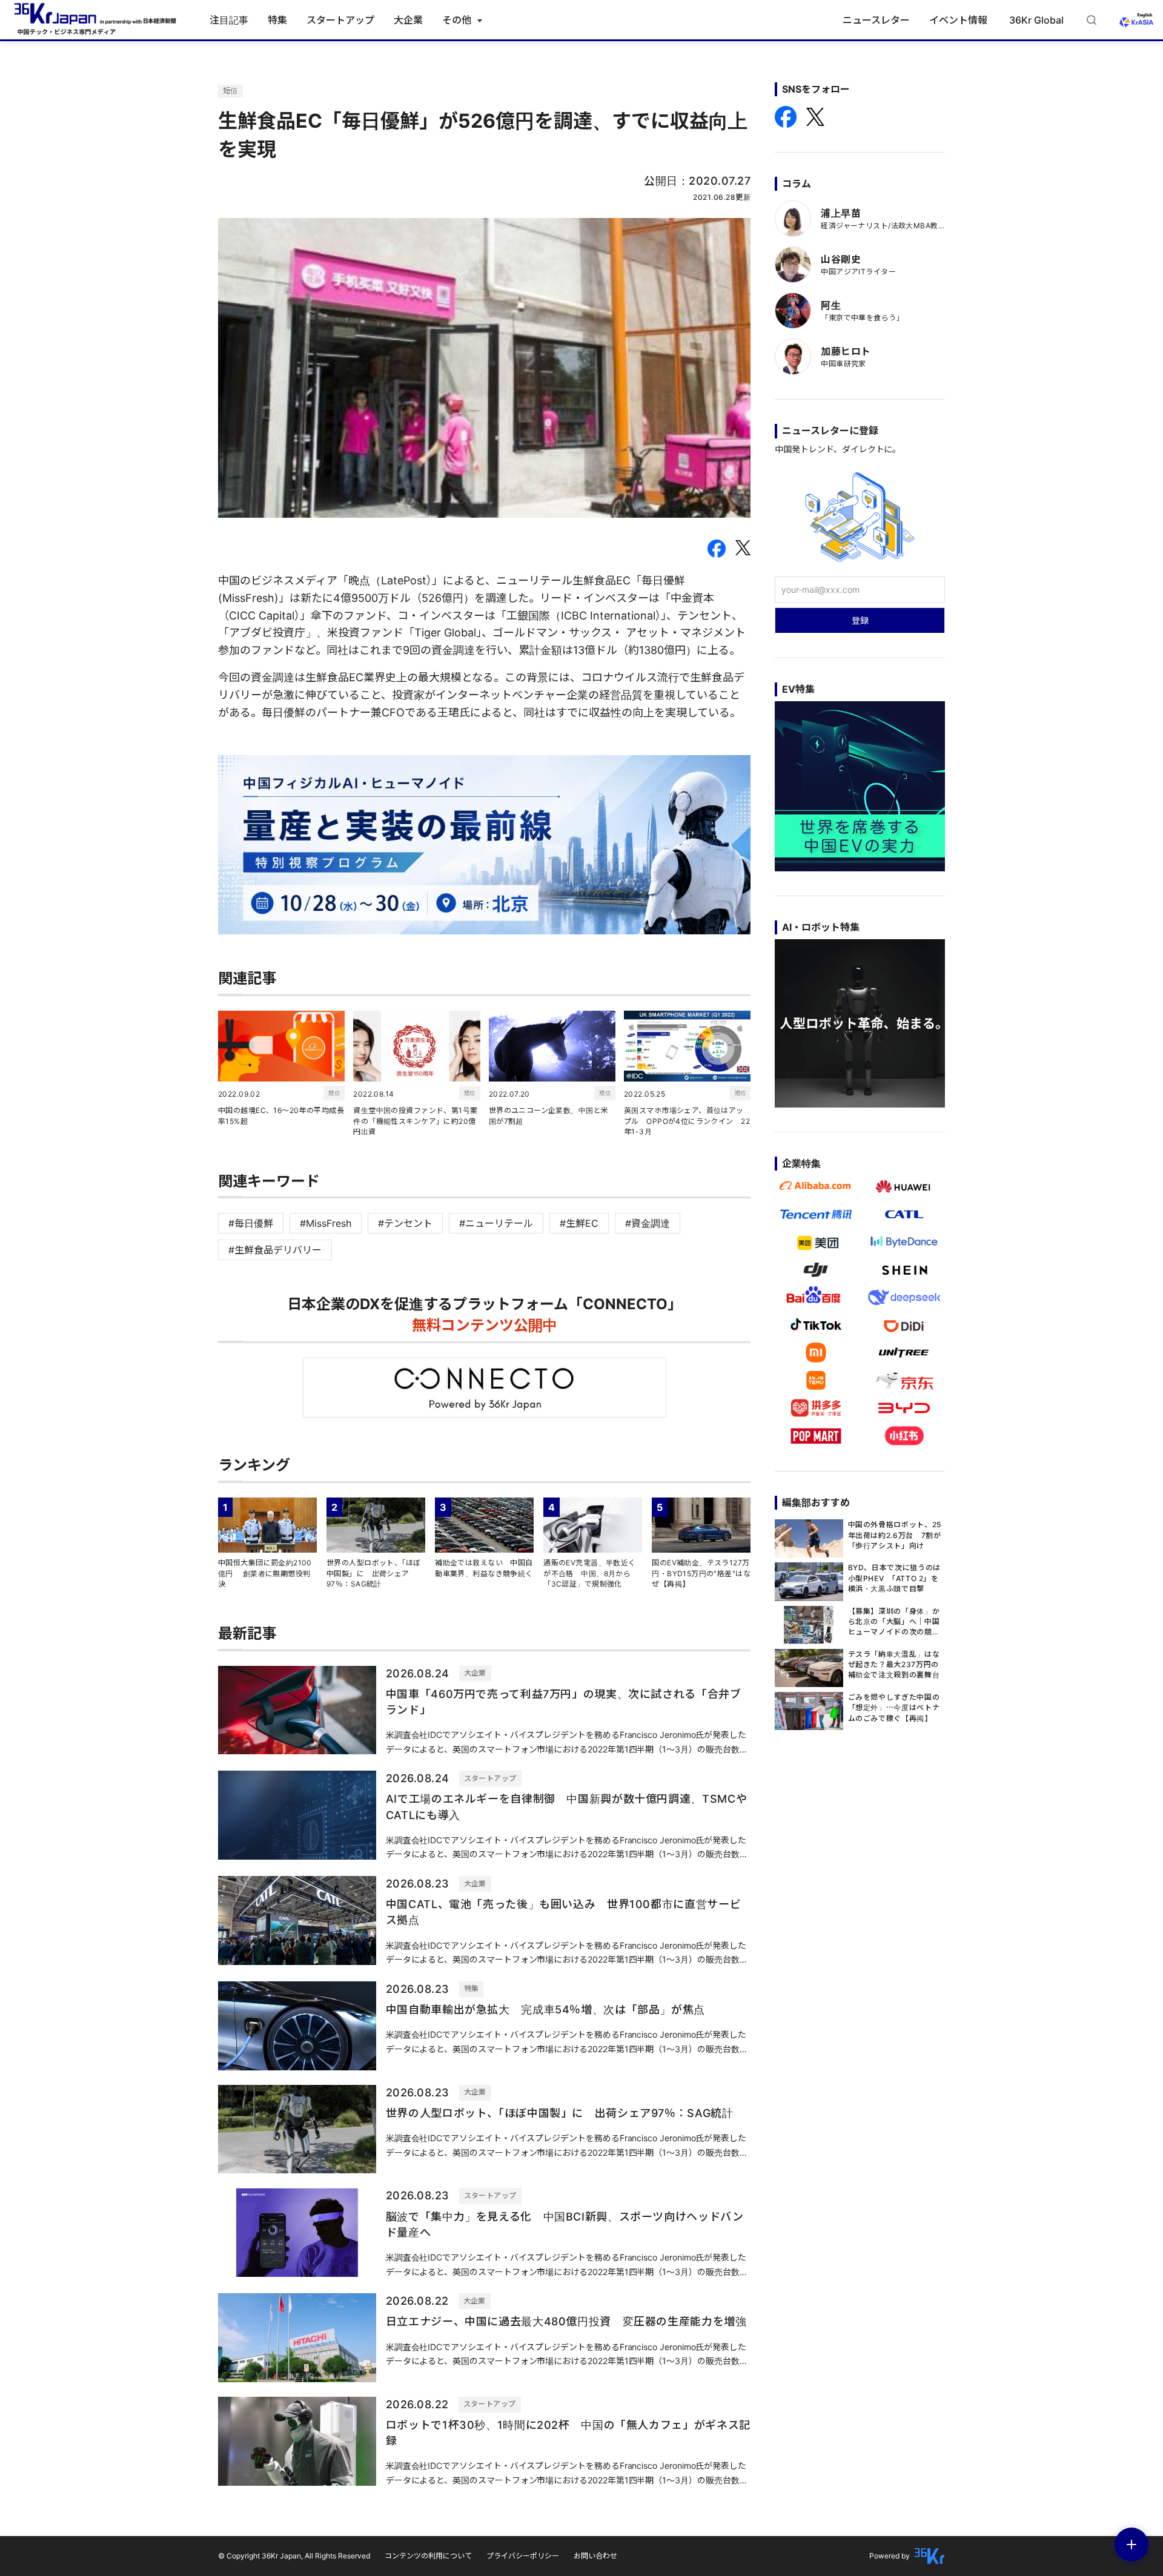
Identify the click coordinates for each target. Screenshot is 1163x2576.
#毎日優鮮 (251, 1223)
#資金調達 (648, 1223)
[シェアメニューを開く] (1132, 2545)
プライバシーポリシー (523, 2556)
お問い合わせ (595, 2556)
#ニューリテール (496, 1223)
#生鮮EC (579, 1223)
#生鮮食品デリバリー (275, 1250)
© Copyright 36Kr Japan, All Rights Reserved (294, 2556)
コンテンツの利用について (428, 2556)
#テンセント (405, 1223)
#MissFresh (326, 1223)
